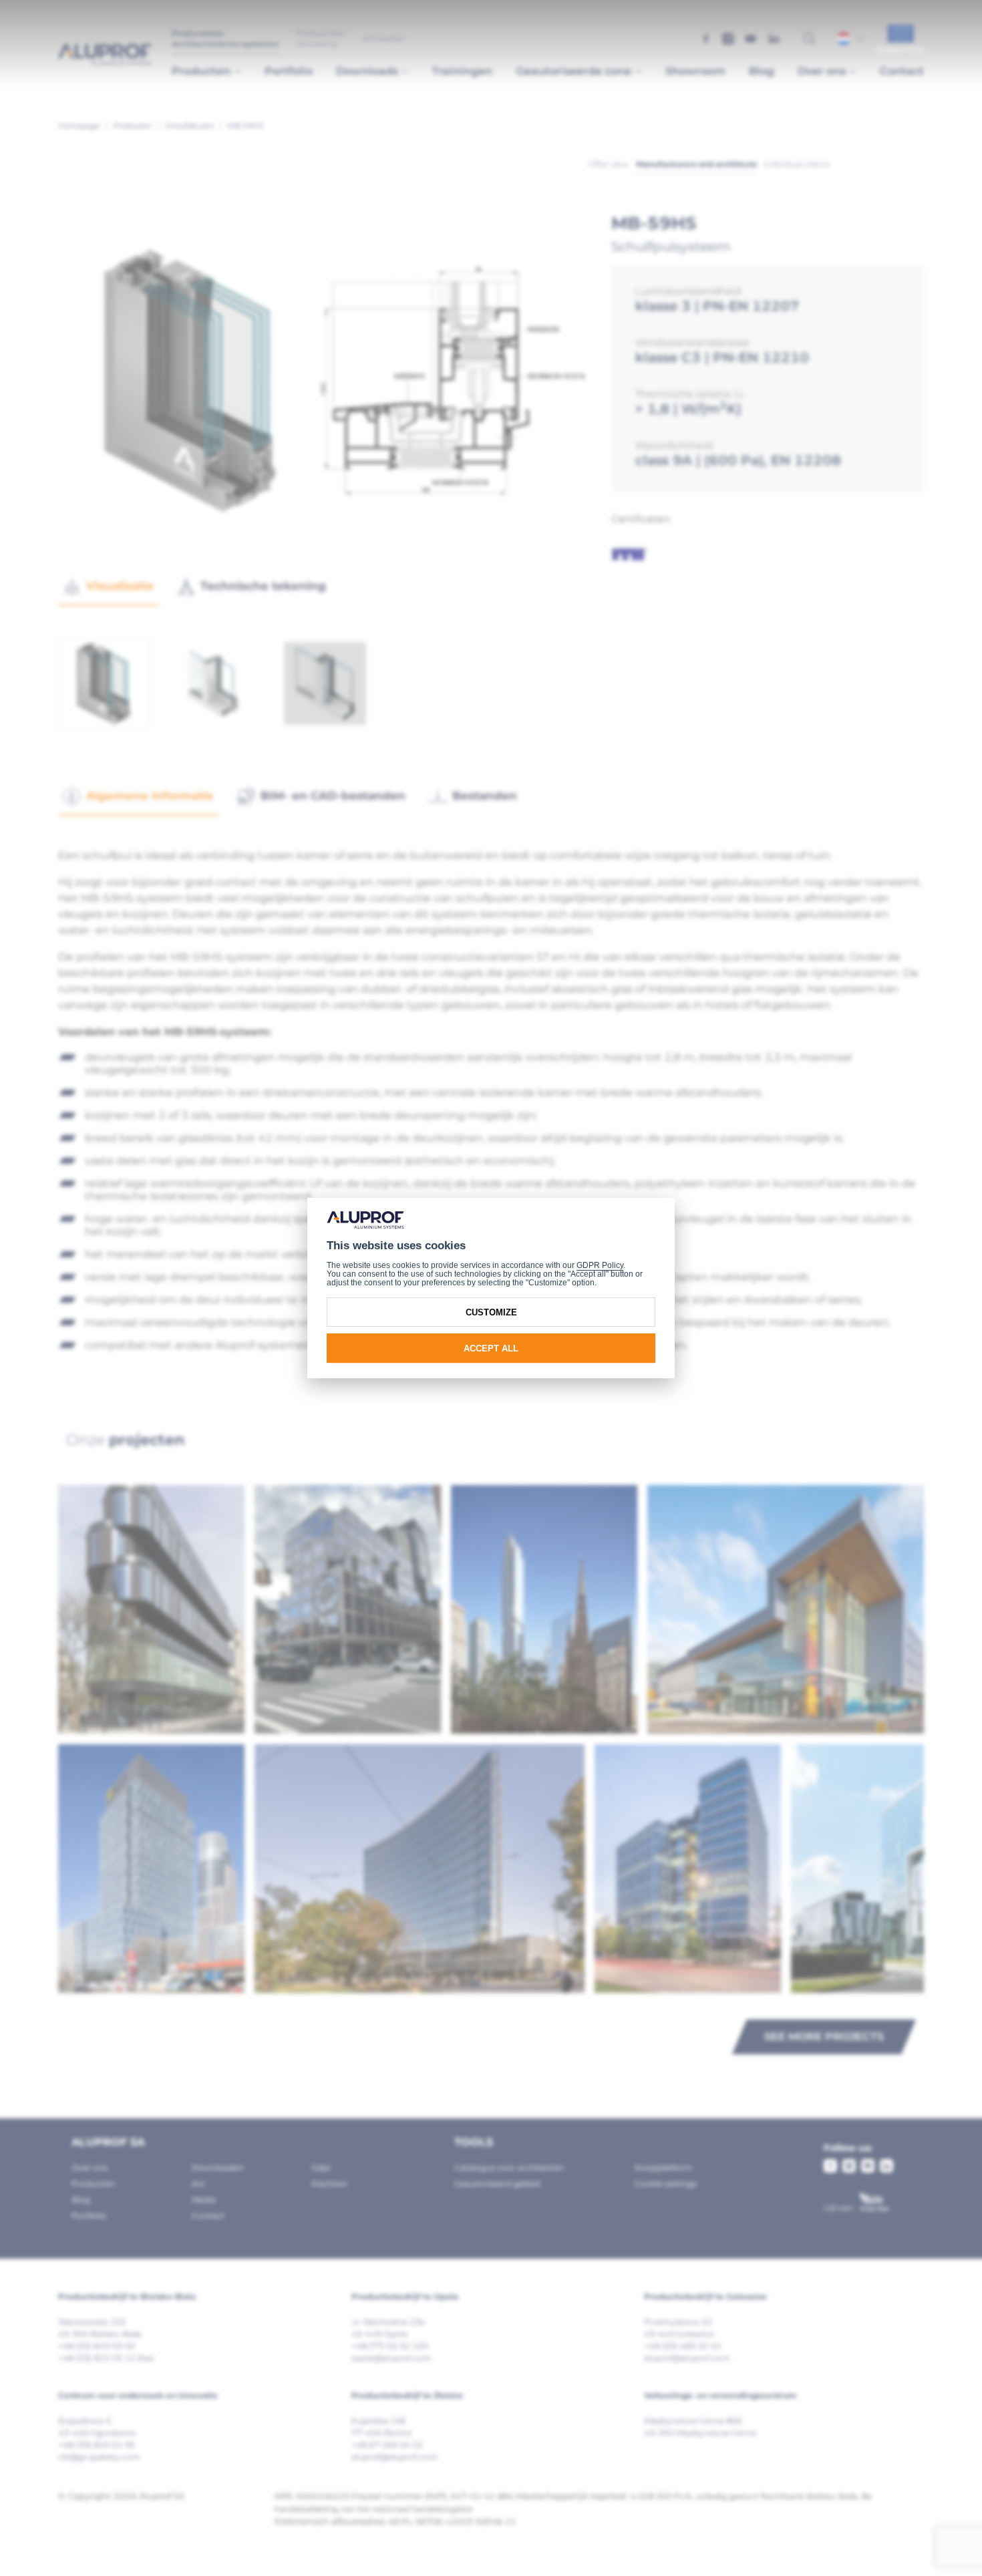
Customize (491, 1312)
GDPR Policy (600, 1265)
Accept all (491, 1348)
